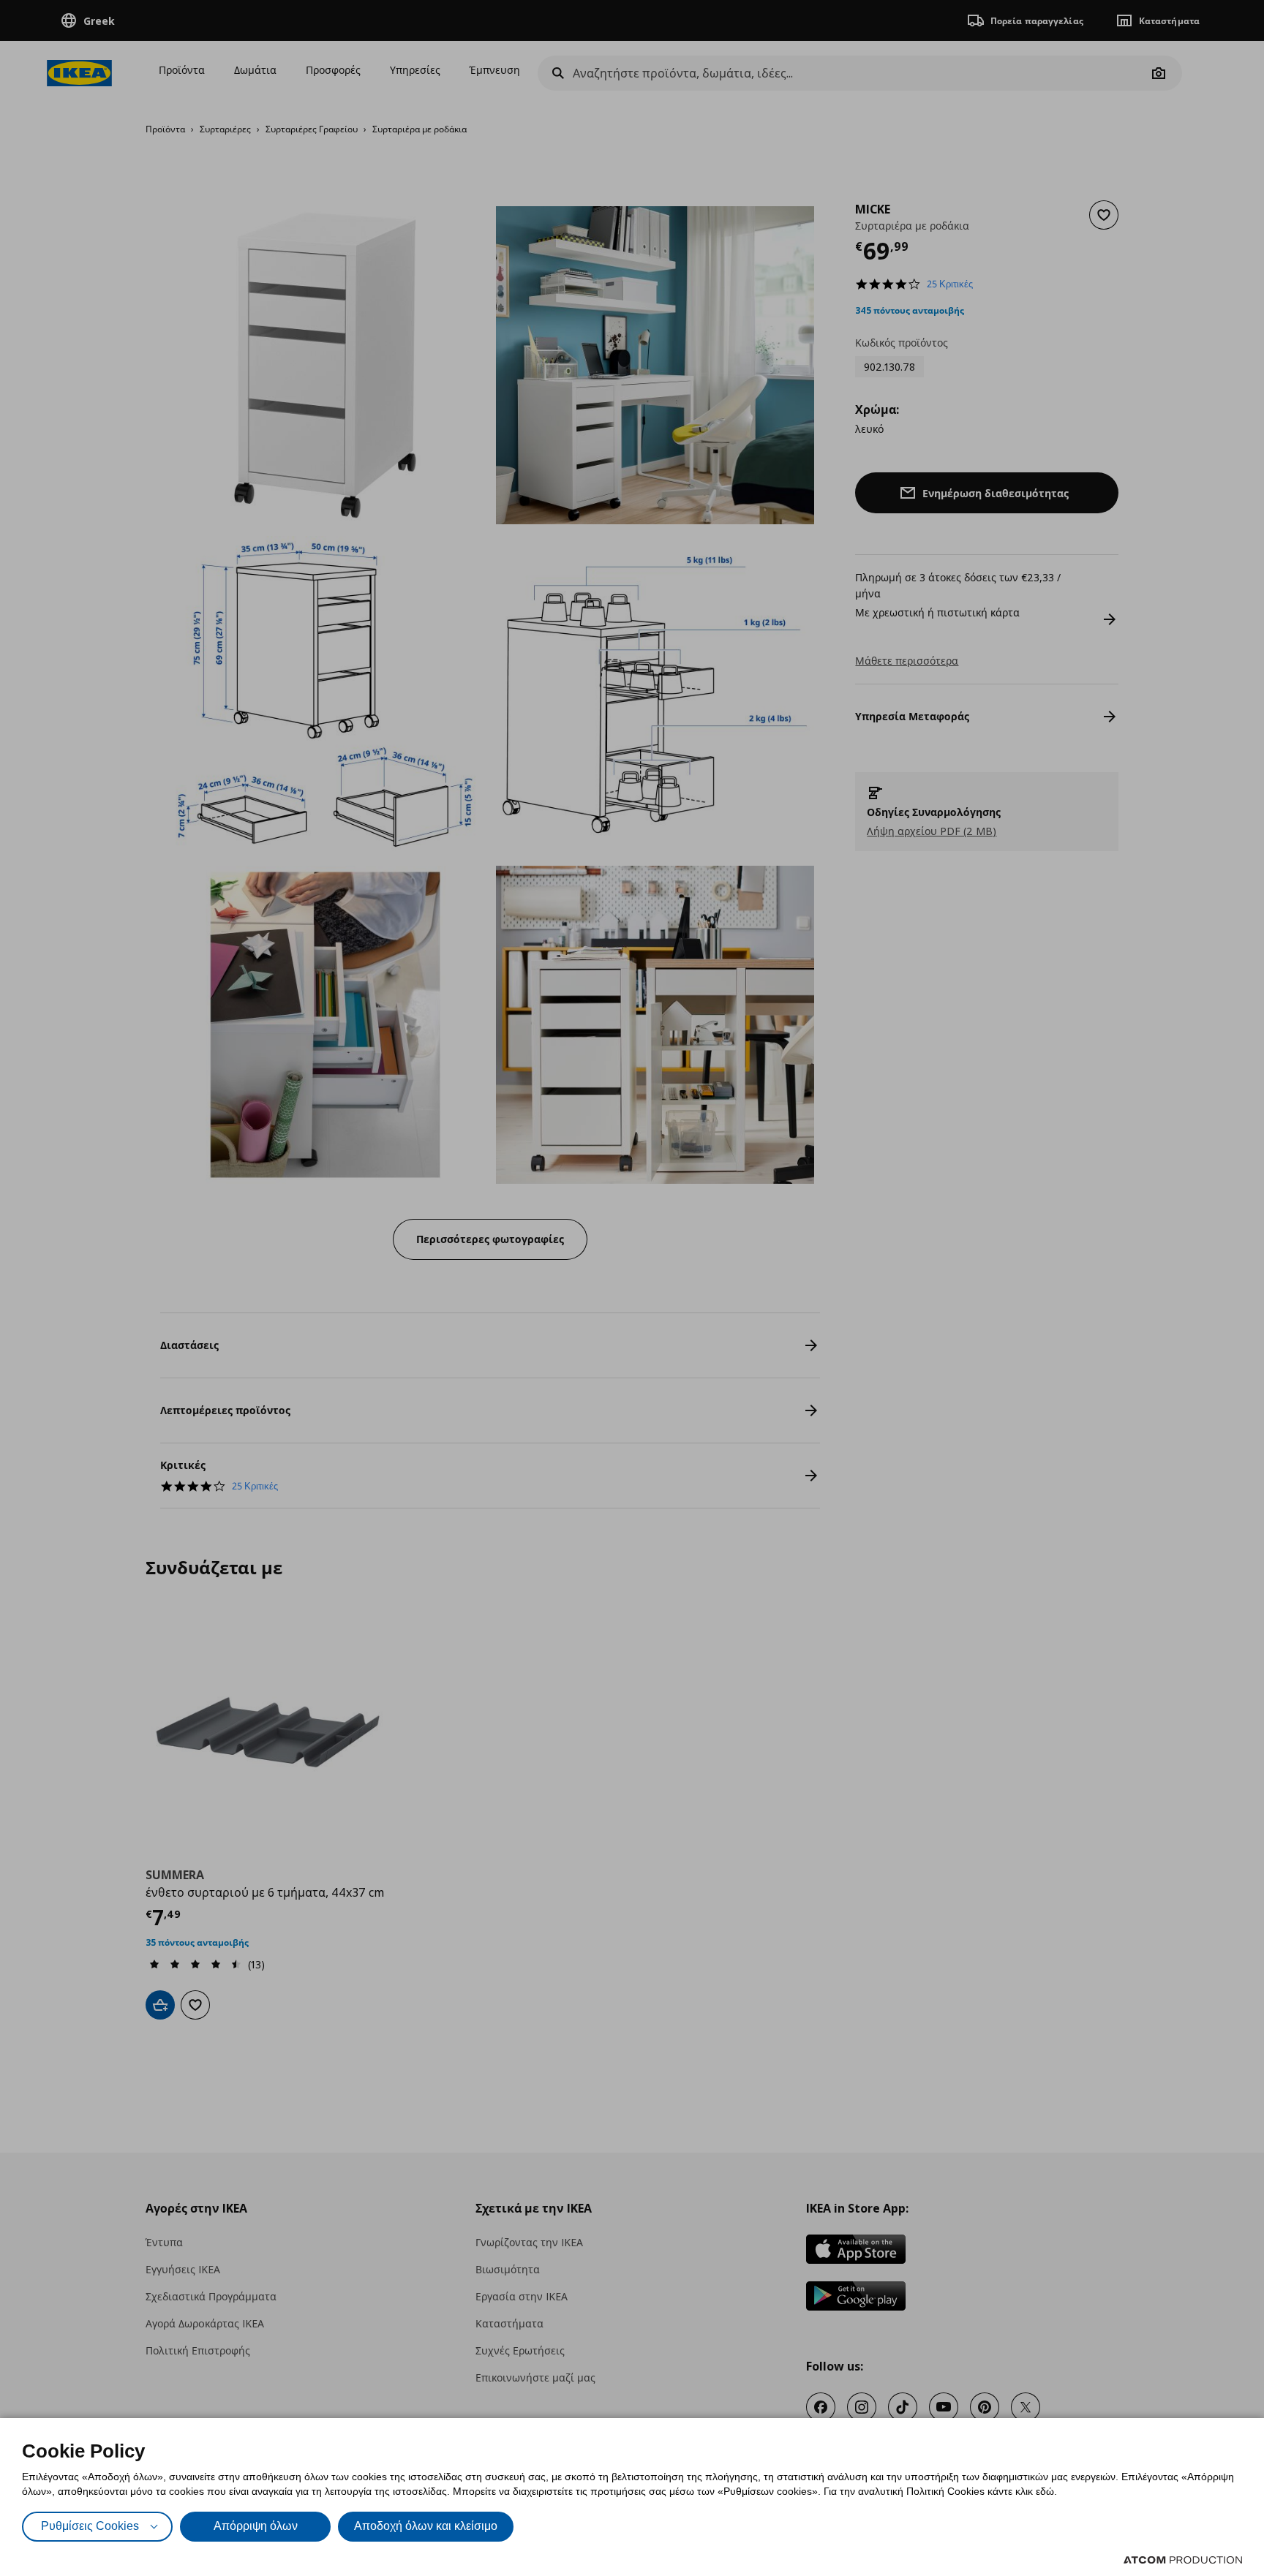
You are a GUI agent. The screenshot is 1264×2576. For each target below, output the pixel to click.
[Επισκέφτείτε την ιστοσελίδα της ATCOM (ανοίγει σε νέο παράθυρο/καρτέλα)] (1183, 2560)
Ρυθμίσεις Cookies (90, 2526)
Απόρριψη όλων (256, 2526)
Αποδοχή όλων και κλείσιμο (426, 2526)
